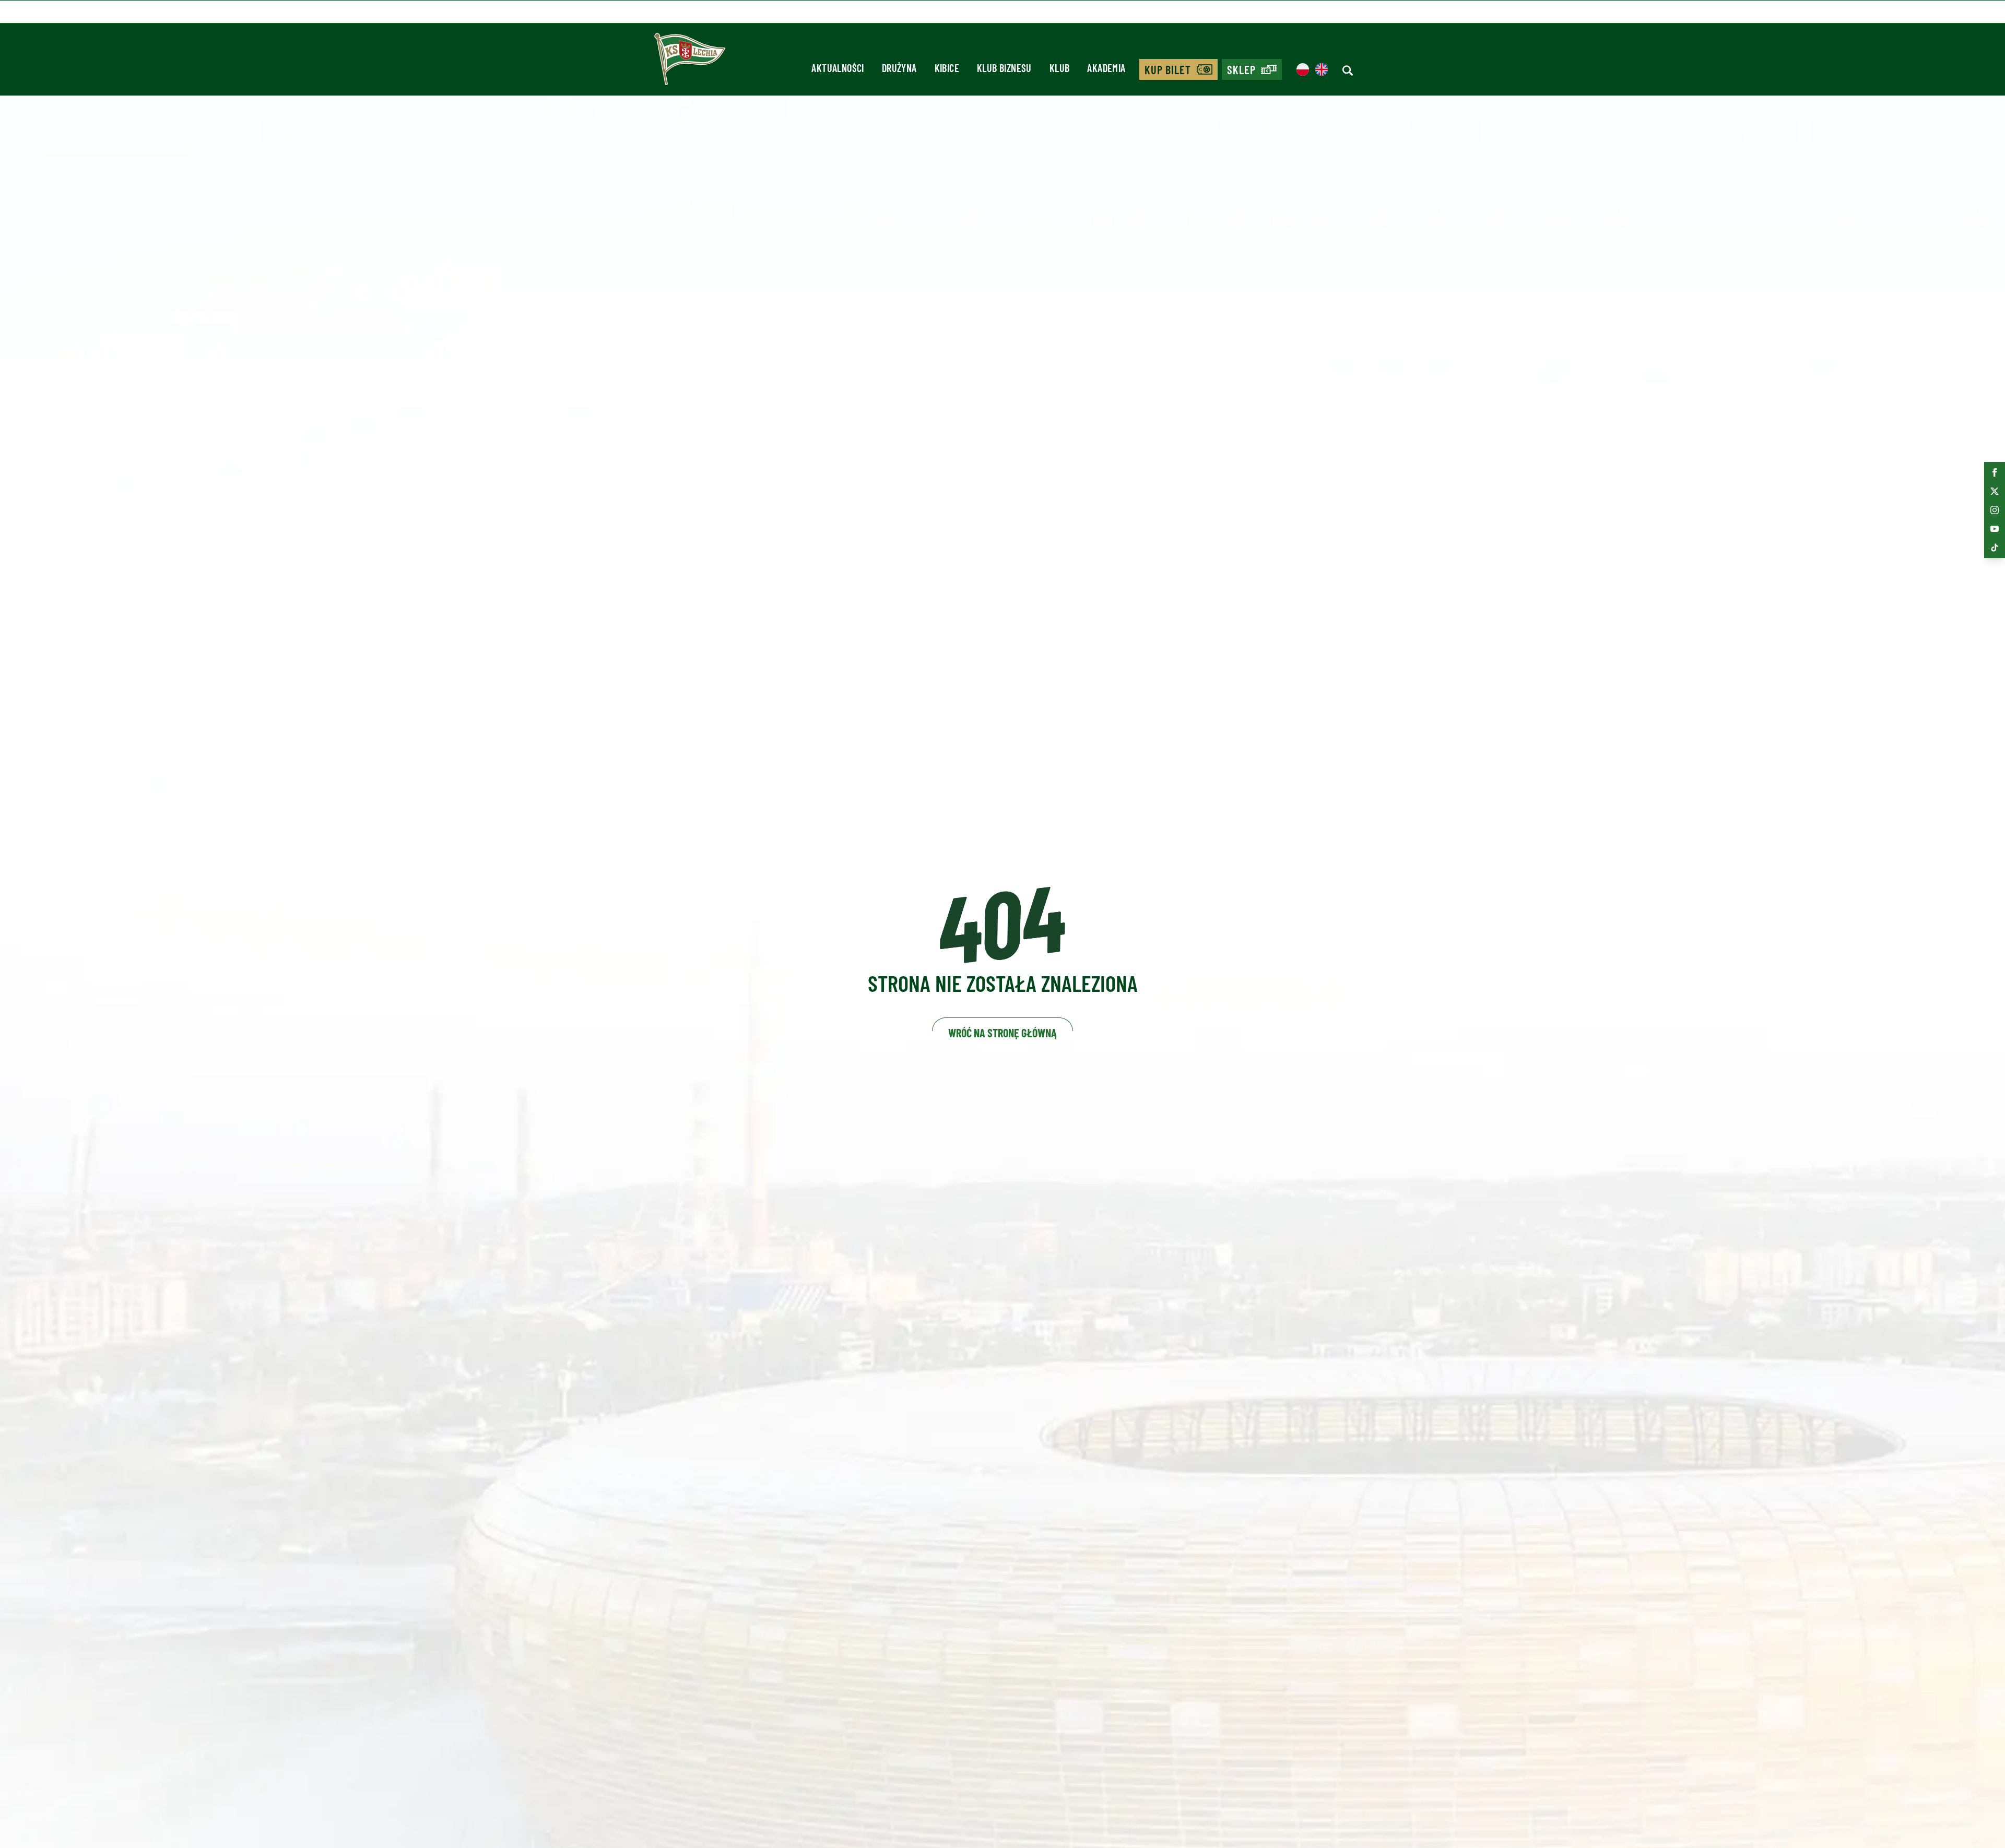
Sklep (1242, 69)
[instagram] (1995, 510)
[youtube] (1995, 529)
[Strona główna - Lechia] (690, 63)
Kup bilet (1168, 69)
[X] (1995, 491)
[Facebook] (1995, 472)
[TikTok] (1995, 548)
